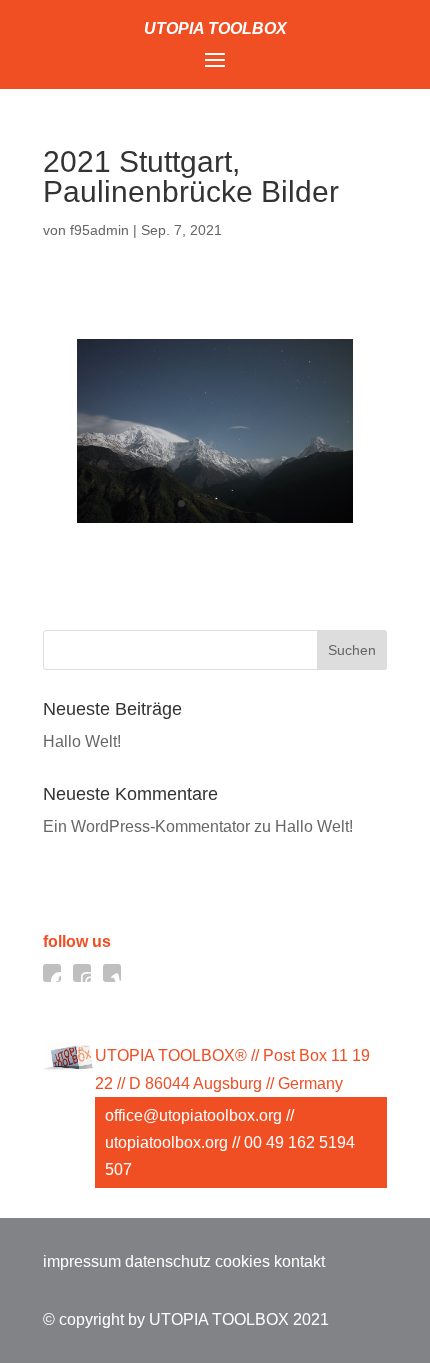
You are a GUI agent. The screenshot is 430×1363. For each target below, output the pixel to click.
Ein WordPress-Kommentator (146, 826)
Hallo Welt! (82, 741)
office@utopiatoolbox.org (193, 1115)
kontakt (299, 1261)
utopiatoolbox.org (166, 1142)
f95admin (99, 230)
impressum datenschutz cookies (156, 1261)
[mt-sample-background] (214, 517)
